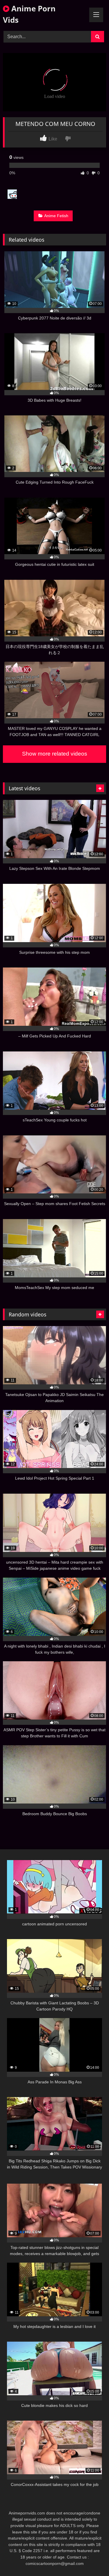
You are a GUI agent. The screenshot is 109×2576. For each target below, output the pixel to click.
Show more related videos (55, 754)
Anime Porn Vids (29, 14)
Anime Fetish (56, 216)
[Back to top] (91, 2559)
